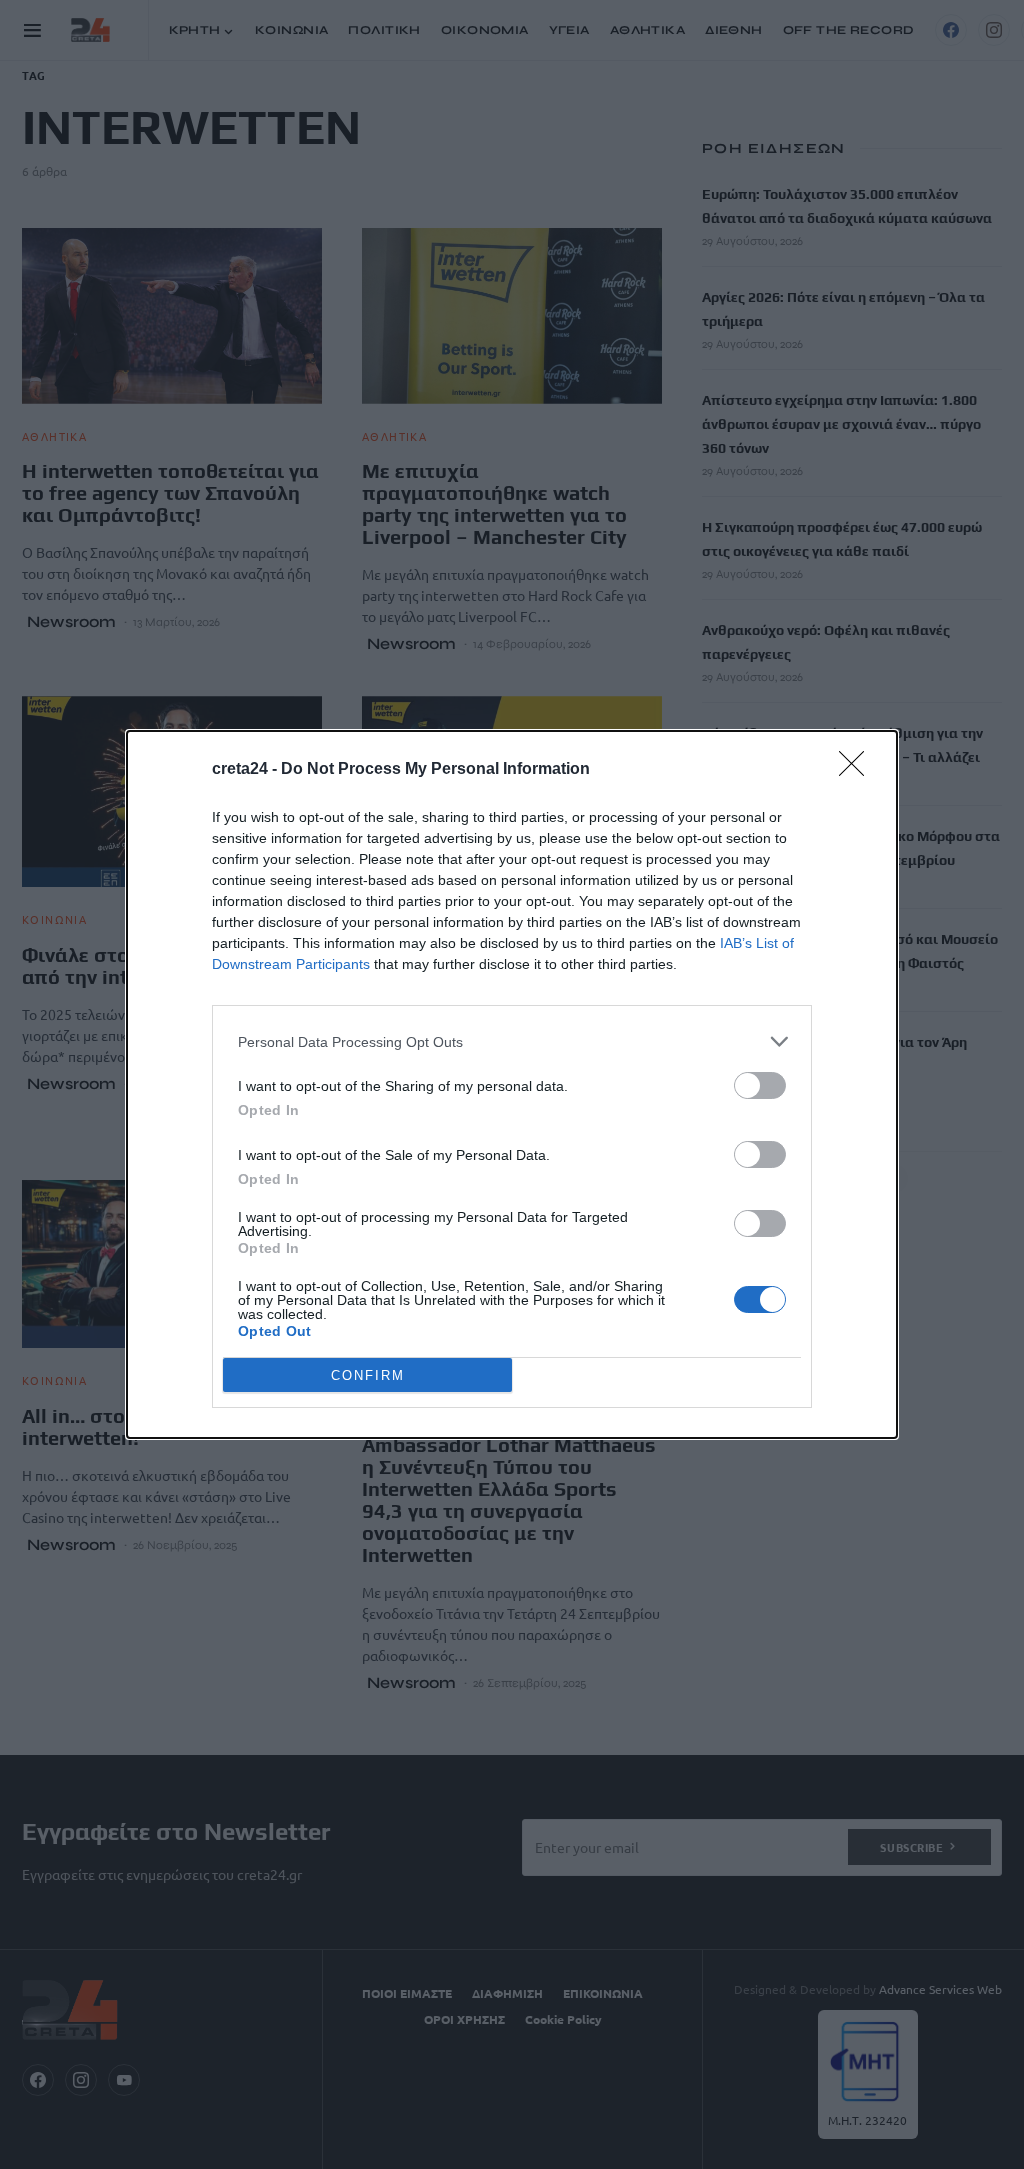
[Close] (858, 770)
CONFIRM (368, 1375)
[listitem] (512, 1041)
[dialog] (512, 1084)
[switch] (760, 1085)
